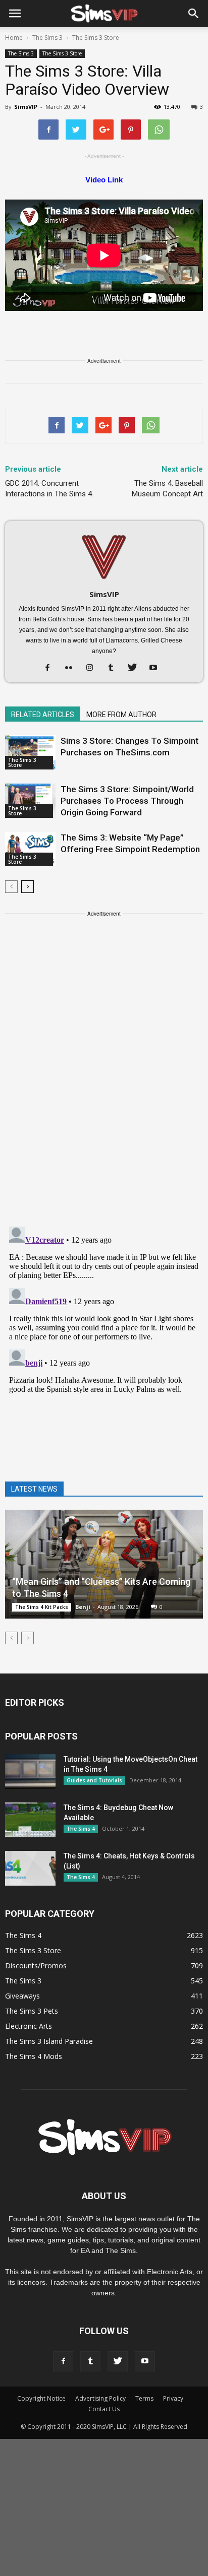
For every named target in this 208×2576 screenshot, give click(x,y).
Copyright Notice (41, 2398)
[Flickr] (72, 668)
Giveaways (22, 1996)
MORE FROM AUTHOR (121, 715)
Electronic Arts (29, 2026)
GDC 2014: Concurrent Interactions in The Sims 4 (48, 489)
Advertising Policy (100, 2398)
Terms (144, 2398)
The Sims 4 (81, 1829)
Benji (83, 1607)
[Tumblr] (115, 668)
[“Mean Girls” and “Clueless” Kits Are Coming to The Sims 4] (104, 1564)
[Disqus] (104, 1087)
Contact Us (104, 2409)
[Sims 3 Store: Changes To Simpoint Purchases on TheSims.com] (30, 753)
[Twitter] (136, 668)
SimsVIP (26, 107)
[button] (194, 14)
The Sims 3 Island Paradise (49, 2041)
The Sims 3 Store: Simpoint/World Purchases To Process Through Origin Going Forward (127, 801)
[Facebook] (51, 668)
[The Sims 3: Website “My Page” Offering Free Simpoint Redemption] (30, 849)
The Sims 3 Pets (32, 2011)
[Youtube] (157, 668)
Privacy (173, 2398)
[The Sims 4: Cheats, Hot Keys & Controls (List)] (30, 1868)
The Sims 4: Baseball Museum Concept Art (167, 489)
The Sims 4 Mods (34, 2056)
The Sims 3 (21, 53)
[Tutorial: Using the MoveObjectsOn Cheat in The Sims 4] (30, 1772)
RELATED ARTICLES (43, 715)
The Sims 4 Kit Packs (42, 1607)
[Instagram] (94, 668)
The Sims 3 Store (62, 53)
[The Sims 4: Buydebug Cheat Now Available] (30, 1820)
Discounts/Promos (36, 1966)
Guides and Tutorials (94, 1780)
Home (14, 38)
